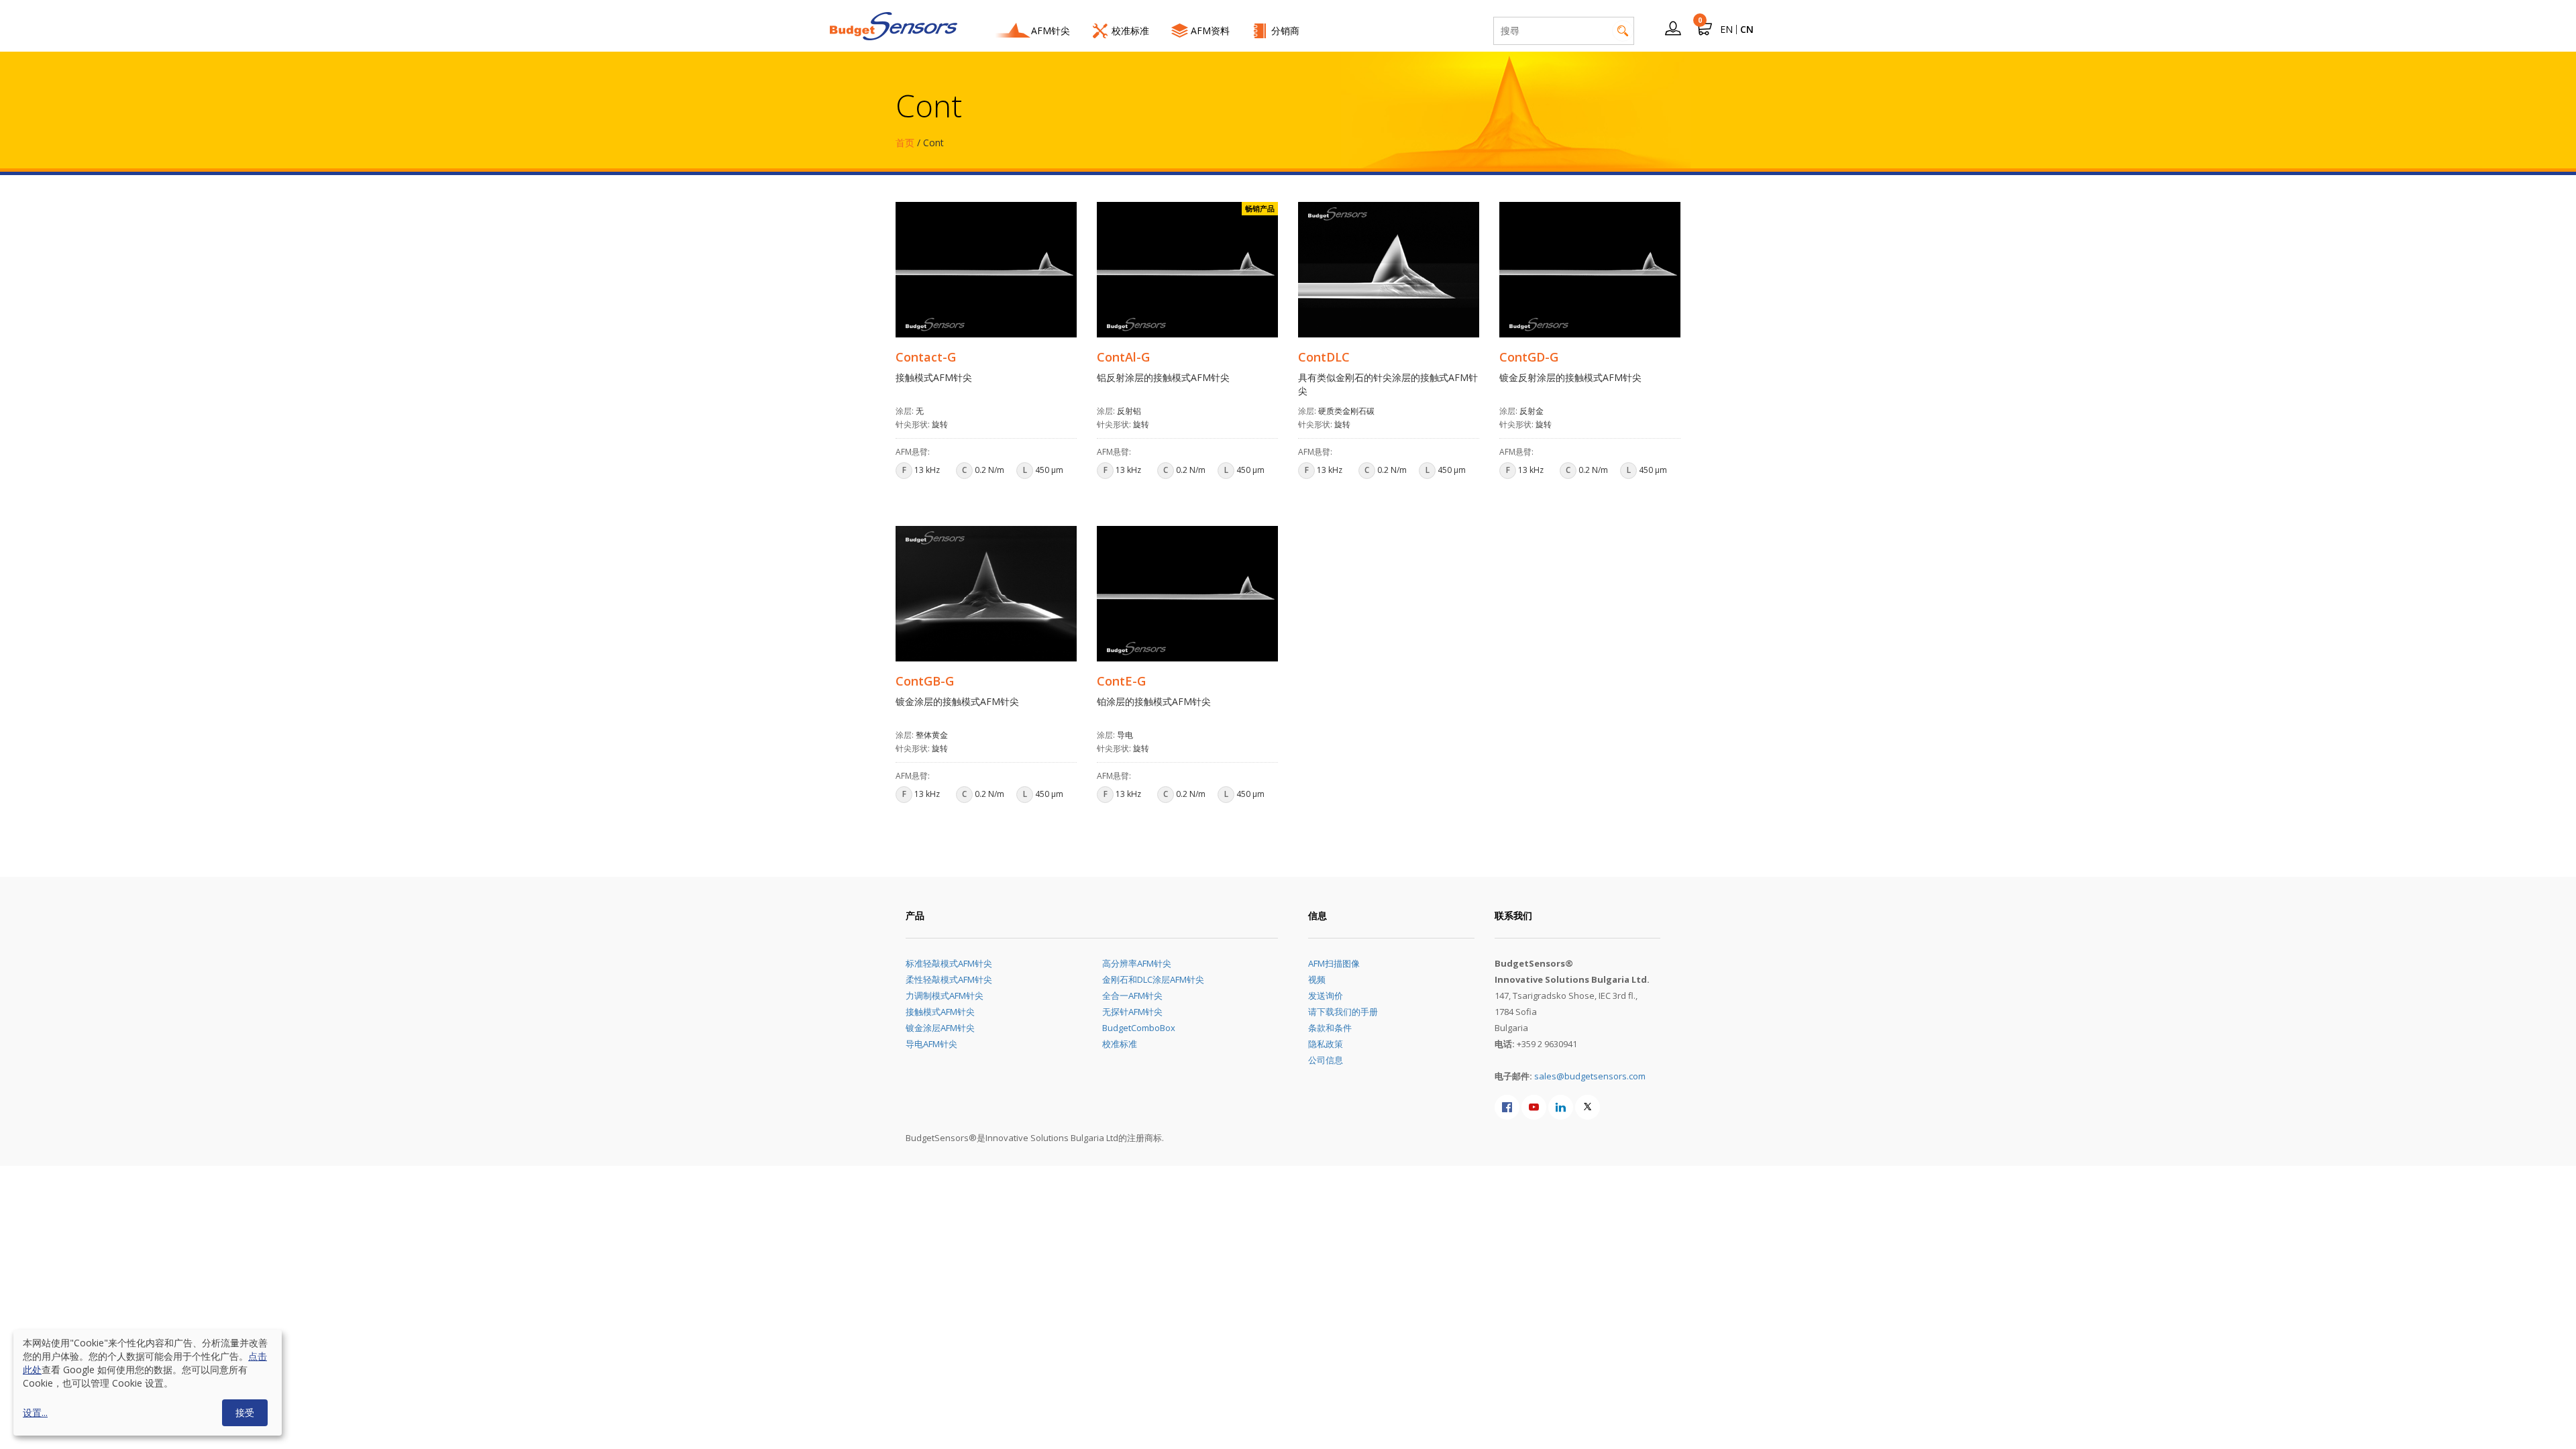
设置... (35, 1412)
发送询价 (1326, 996)
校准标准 (1130, 31)
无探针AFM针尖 (1132, 1012)
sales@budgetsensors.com (1590, 1076)
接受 (245, 1412)
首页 (905, 143)
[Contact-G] (986, 270)
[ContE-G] (1187, 594)
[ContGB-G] (986, 594)
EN (1726, 29)
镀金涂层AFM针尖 (940, 1028)
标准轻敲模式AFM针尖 (949, 963)
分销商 (1285, 31)
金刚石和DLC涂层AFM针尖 (1153, 979)
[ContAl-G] (1187, 270)
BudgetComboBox (1139, 1028)
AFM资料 (1210, 31)
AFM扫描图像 (1334, 963)
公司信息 (1326, 1060)
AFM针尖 (1051, 31)
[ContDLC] (1389, 270)
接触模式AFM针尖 (940, 1012)
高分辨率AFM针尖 (1137, 963)
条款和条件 (1330, 1028)
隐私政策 (1326, 1044)
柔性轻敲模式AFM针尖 (949, 979)
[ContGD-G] (1590, 270)
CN (1747, 29)
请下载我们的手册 (1343, 1012)
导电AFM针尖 (931, 1044)
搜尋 (1623, 31)
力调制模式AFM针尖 (945, 996)
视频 (1317, 979)
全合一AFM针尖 (1132, 996)
